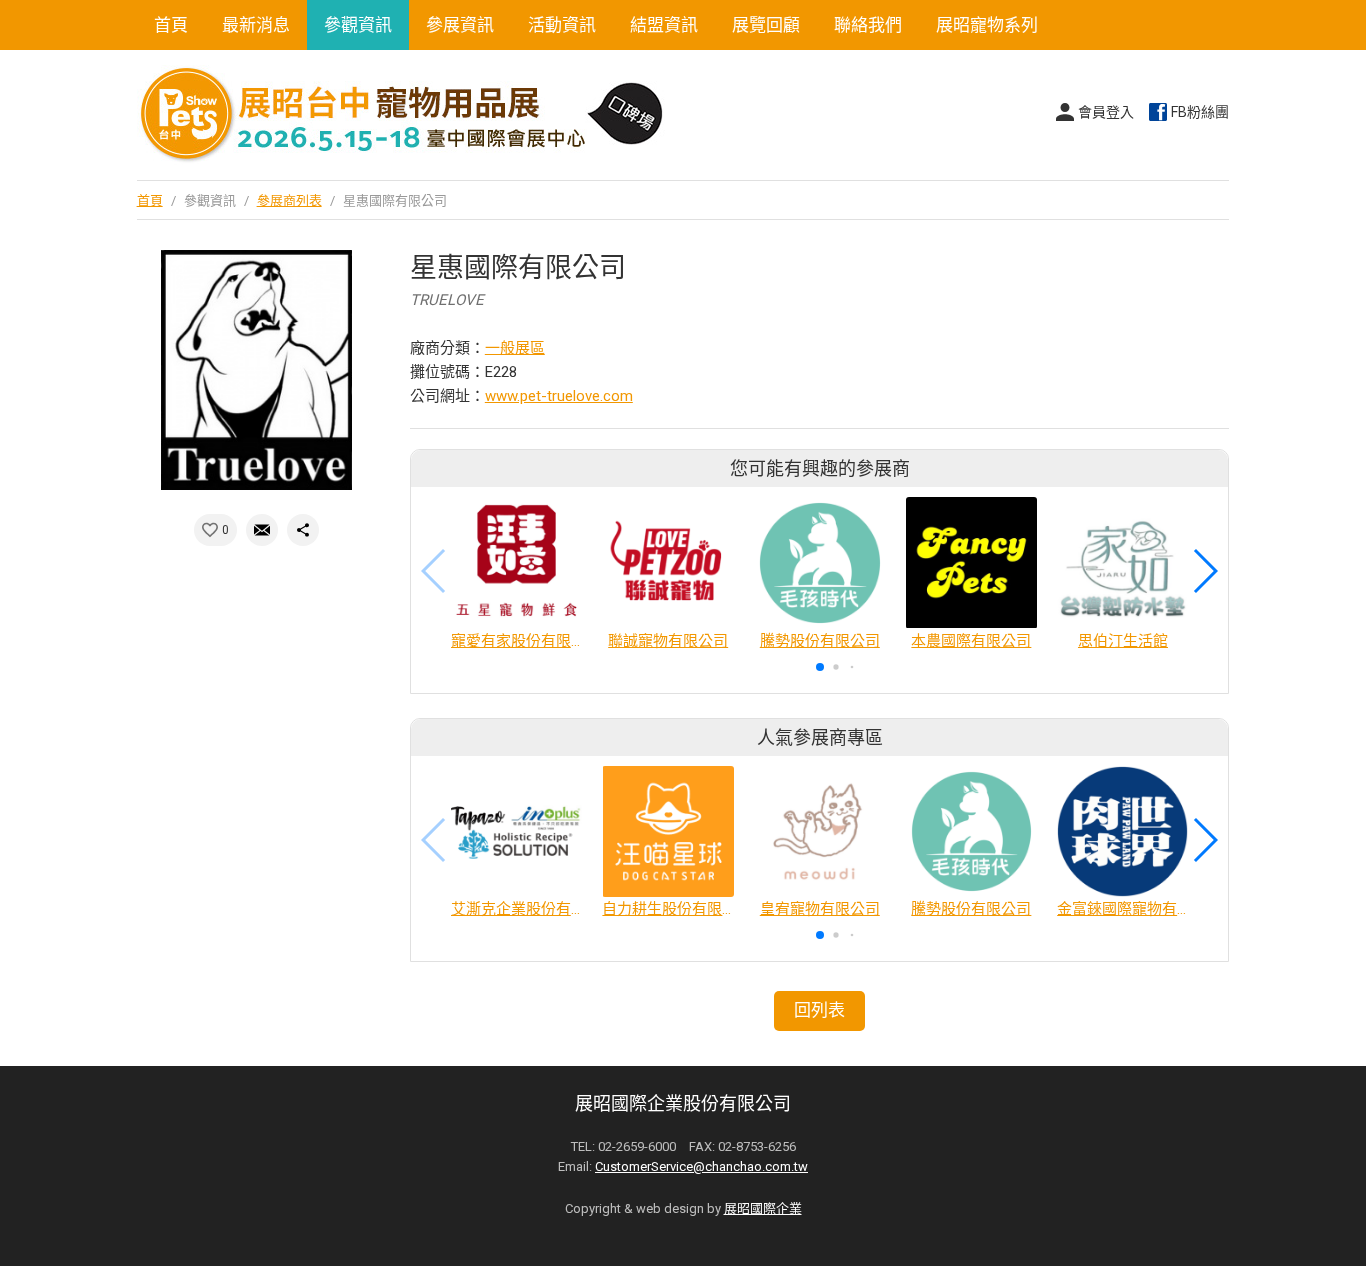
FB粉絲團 (1200, 112)
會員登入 (1106, 112)
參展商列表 (289, 200)
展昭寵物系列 (987, 25)
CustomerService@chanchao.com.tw (701, 1166)
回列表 (819, 1010)
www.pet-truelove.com (559, 396)
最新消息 (256, 25)
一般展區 (515, 348)
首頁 (171, 25)
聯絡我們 (868, 25)
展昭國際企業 (763, 1208)
